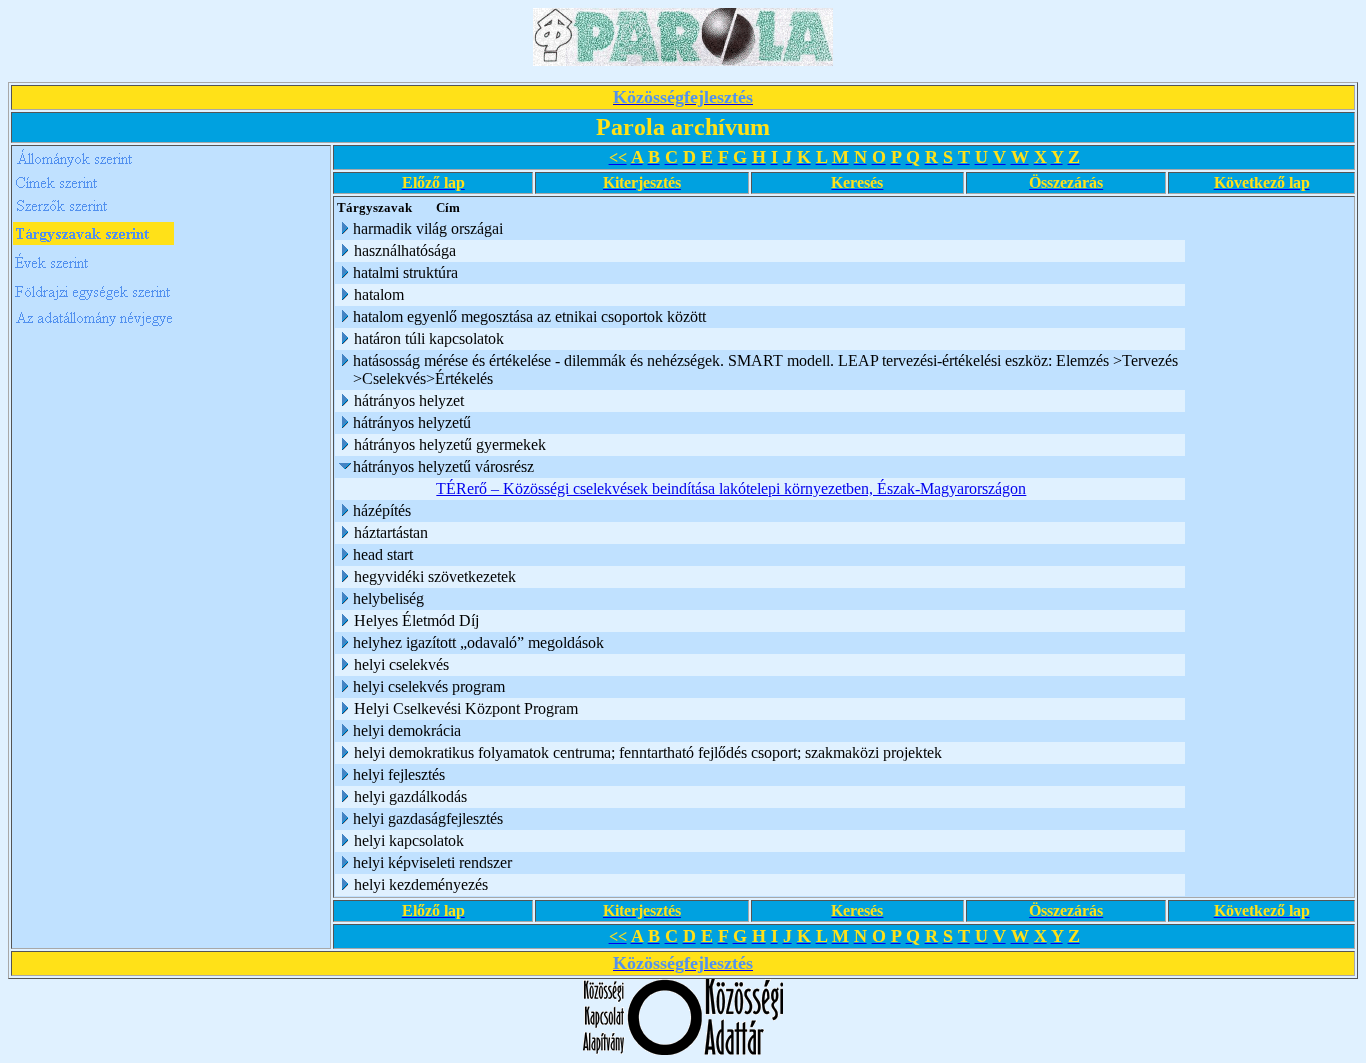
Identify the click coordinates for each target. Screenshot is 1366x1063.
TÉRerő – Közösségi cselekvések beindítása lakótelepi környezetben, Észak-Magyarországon (731, 488)
